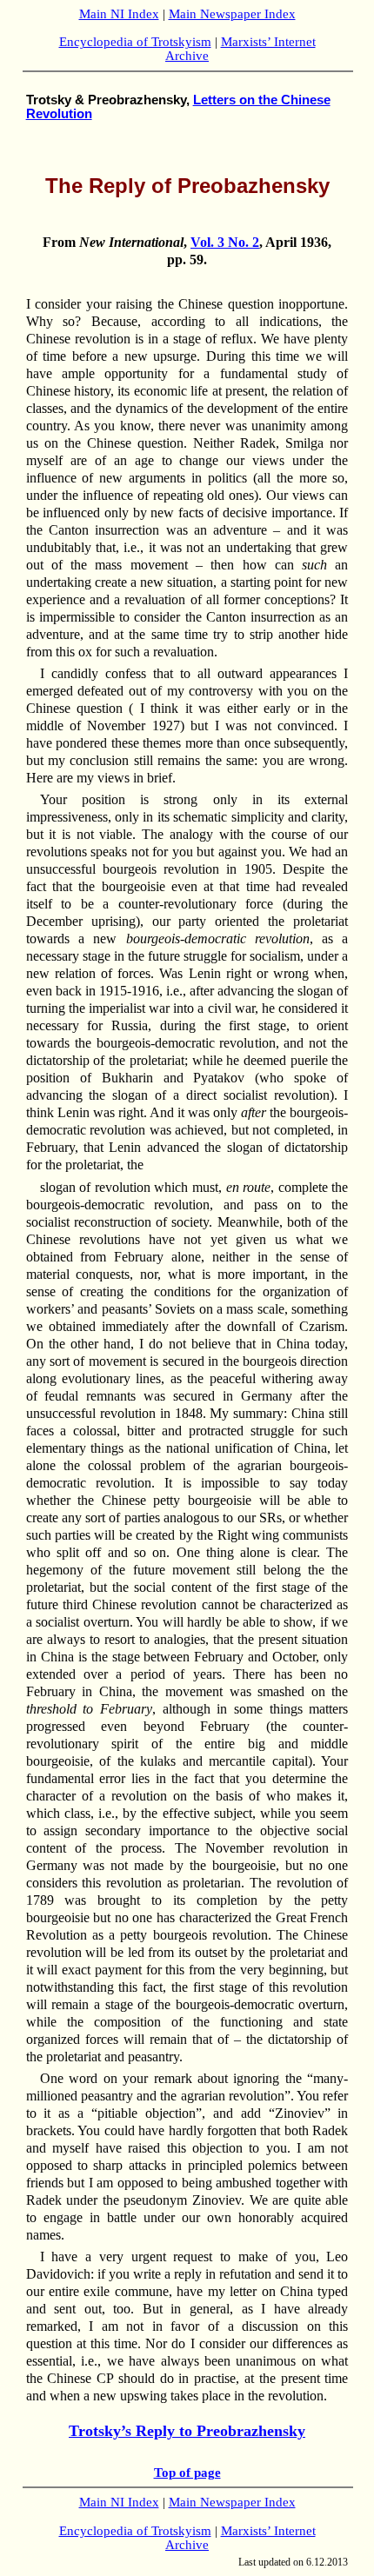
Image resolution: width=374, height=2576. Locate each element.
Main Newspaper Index (232, 14)
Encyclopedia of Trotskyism (135, 42)
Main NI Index (119, 14)
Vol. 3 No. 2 (225, 242)
